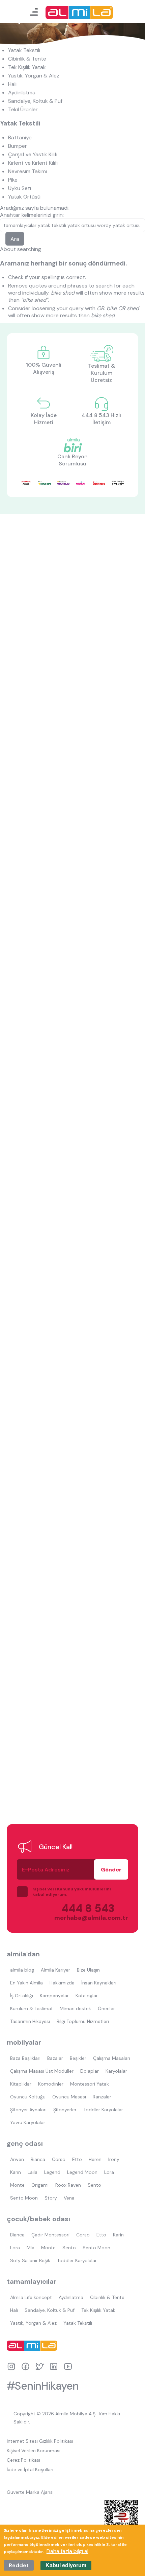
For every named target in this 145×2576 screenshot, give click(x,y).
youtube (68, 2366)
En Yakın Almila (26, 1983)
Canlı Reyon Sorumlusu (72, 460)
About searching (21, 249)
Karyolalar (116, 2071)
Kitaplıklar (21, 2084)
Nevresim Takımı (27, 171)
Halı (12, 84)
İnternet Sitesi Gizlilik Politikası (40, 2441)
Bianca (38, 2159)
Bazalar (55, 2058)
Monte (17, 2185)
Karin (16, 2172)
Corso (59, 2159)
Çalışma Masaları (112, 2058)
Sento (94, 2185)
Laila (33, 2172)
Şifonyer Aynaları (28, 2110)
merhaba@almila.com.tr (84, 1918)
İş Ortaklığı (22, 1996)
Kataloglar (87, 1996)
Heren (95, 2159)
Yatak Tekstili (24, 50)
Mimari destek (75, 2008)
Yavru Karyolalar (28, 2122)
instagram (11, 2366)
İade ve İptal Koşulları (30, 2469)
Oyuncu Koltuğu (28, 2097)
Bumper (18, 146)
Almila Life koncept (31, 2297)
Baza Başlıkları (25, 2058)
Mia (31, 2248)
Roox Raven (68, 2185)
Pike (13, 180)
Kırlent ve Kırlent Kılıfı (33, 163)
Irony (114, 2159)
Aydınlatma (22, 93)
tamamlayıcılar (32, 2281)
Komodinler (51, 2084)
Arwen (17, 2159)
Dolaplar (90, 2071)
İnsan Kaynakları (99, 1983)
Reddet (19, 2565)
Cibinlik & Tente (27, 59)
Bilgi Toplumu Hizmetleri (83, 2021)
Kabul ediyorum (66, 2565)
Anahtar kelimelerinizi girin (31, 215)
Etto (77, 2159)
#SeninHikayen (43, 2386)
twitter (40, 2366)
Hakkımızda (62, 1983)
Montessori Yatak (90, 2084)
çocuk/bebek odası (38, 2219)
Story (51, 2198)
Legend (52, 2172)
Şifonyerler (65, 2110)
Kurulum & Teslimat (32, 2008)
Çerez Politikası (23, 2460)
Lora (109, 2172)
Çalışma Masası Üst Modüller (42, 2071)
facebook (25, 2366)
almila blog (22, 1970)
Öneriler (106, 2008)
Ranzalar (102, 2097)
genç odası (25, 2143)
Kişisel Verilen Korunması (34, 2451)
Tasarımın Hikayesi (30, 2021)
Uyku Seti (20, 188)
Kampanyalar (54, 1996)
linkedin (54, 2366)
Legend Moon (82, 2172)
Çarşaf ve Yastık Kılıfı (33, 154)
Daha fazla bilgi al (67, 2551)
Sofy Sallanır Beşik (30, 2260)
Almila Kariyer (55, 1970)
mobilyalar (24, 2042)
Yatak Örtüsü (24, 197)
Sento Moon (24, 2198)
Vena (69, 2198)
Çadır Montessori (50, 2235)
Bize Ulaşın (88, 1970)
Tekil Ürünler (23, 109)
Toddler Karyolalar (103, 2110)
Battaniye (20, 137)
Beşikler (78, 2058)
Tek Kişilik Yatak (27, 67)
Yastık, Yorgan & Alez (34, 76)
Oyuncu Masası (69, 2097)
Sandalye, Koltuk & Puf (35, 101)
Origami (40, 2185)
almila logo (34, 2346)
